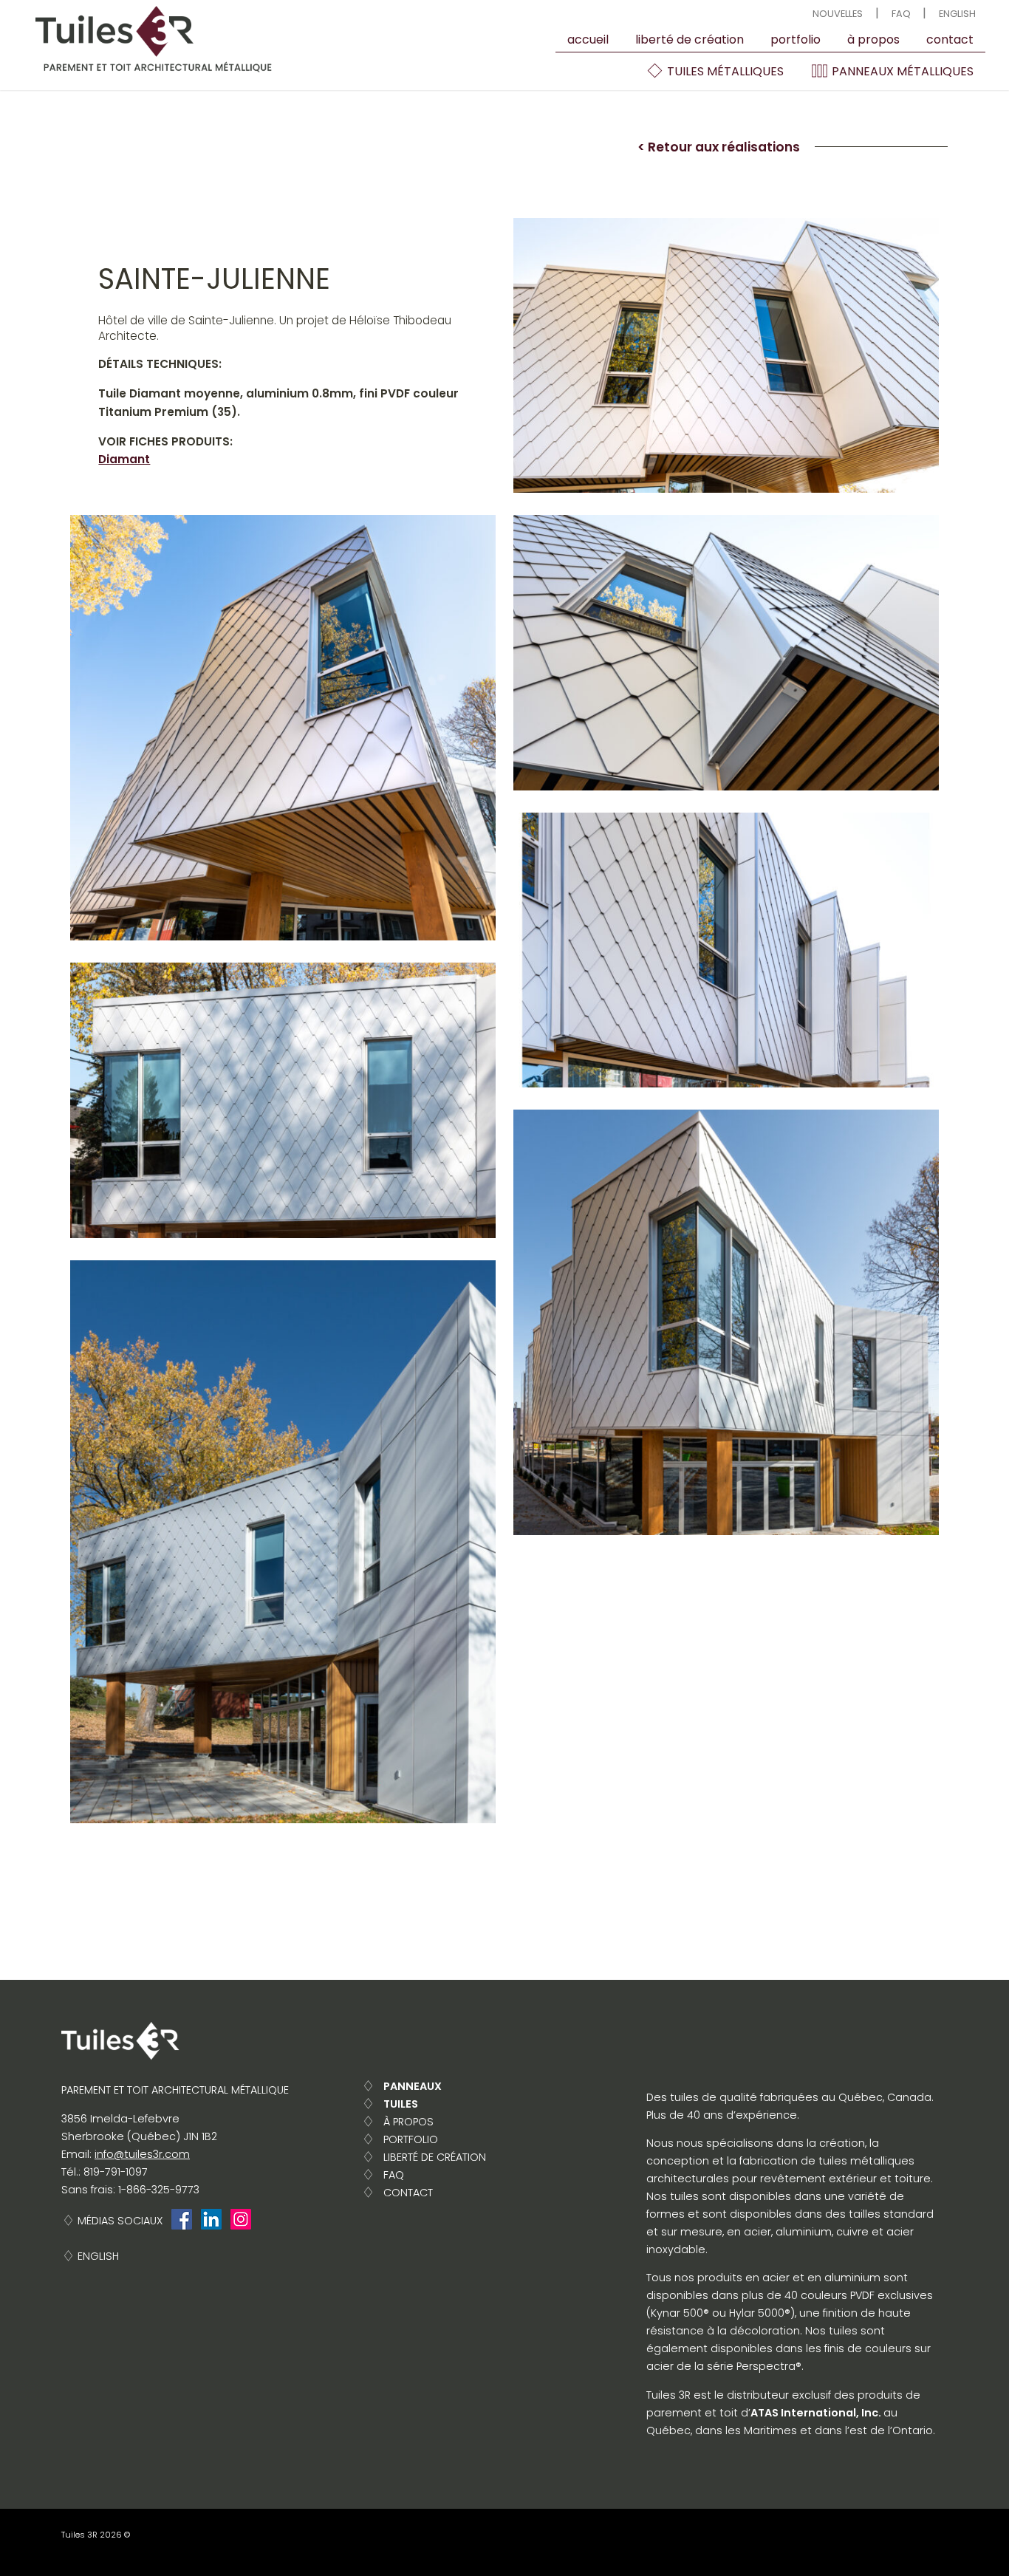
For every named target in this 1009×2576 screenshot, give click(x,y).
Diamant (124, 459)
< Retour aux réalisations (719, 147)
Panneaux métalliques (901, 71)
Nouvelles (838, 14)
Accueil (588, 40)
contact (950, 40)
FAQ (901, 14)
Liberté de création (690, 40)
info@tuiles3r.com (142, 2154)
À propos (873, 40)
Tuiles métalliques (724, 71)
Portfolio (796, 40)
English (957, 14)
